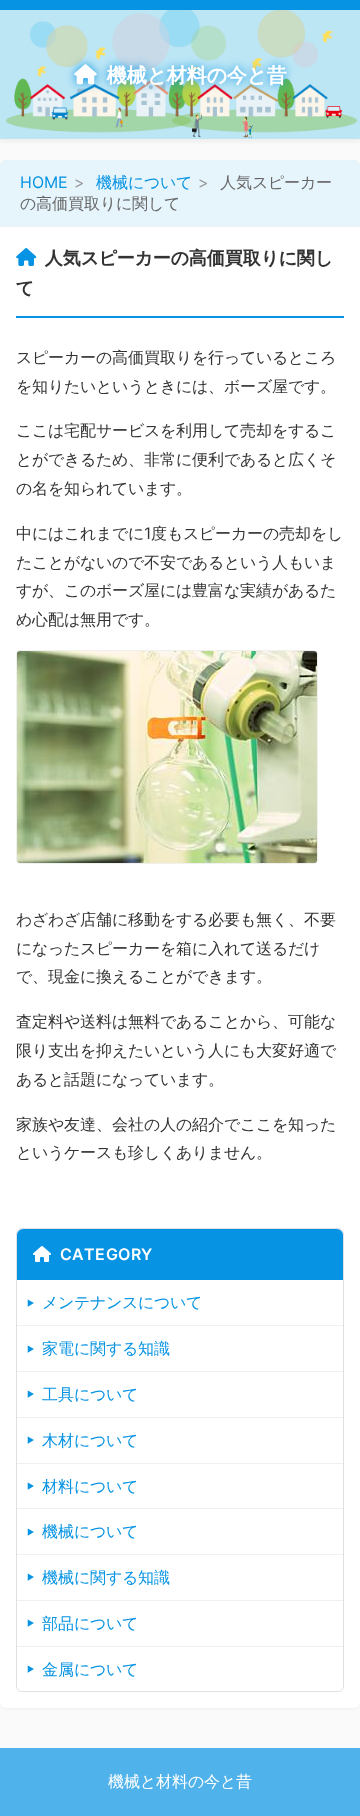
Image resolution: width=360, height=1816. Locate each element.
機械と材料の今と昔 (197, 75)
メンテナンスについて (122, 1302)
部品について (90, 1623)
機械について (144, 182)
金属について (90, 1669)
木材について (90, 1440)
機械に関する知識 (106, 1577)
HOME (44, 182)
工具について (90, 1394)
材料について (90, 1486)
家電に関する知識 (106, 1348)
